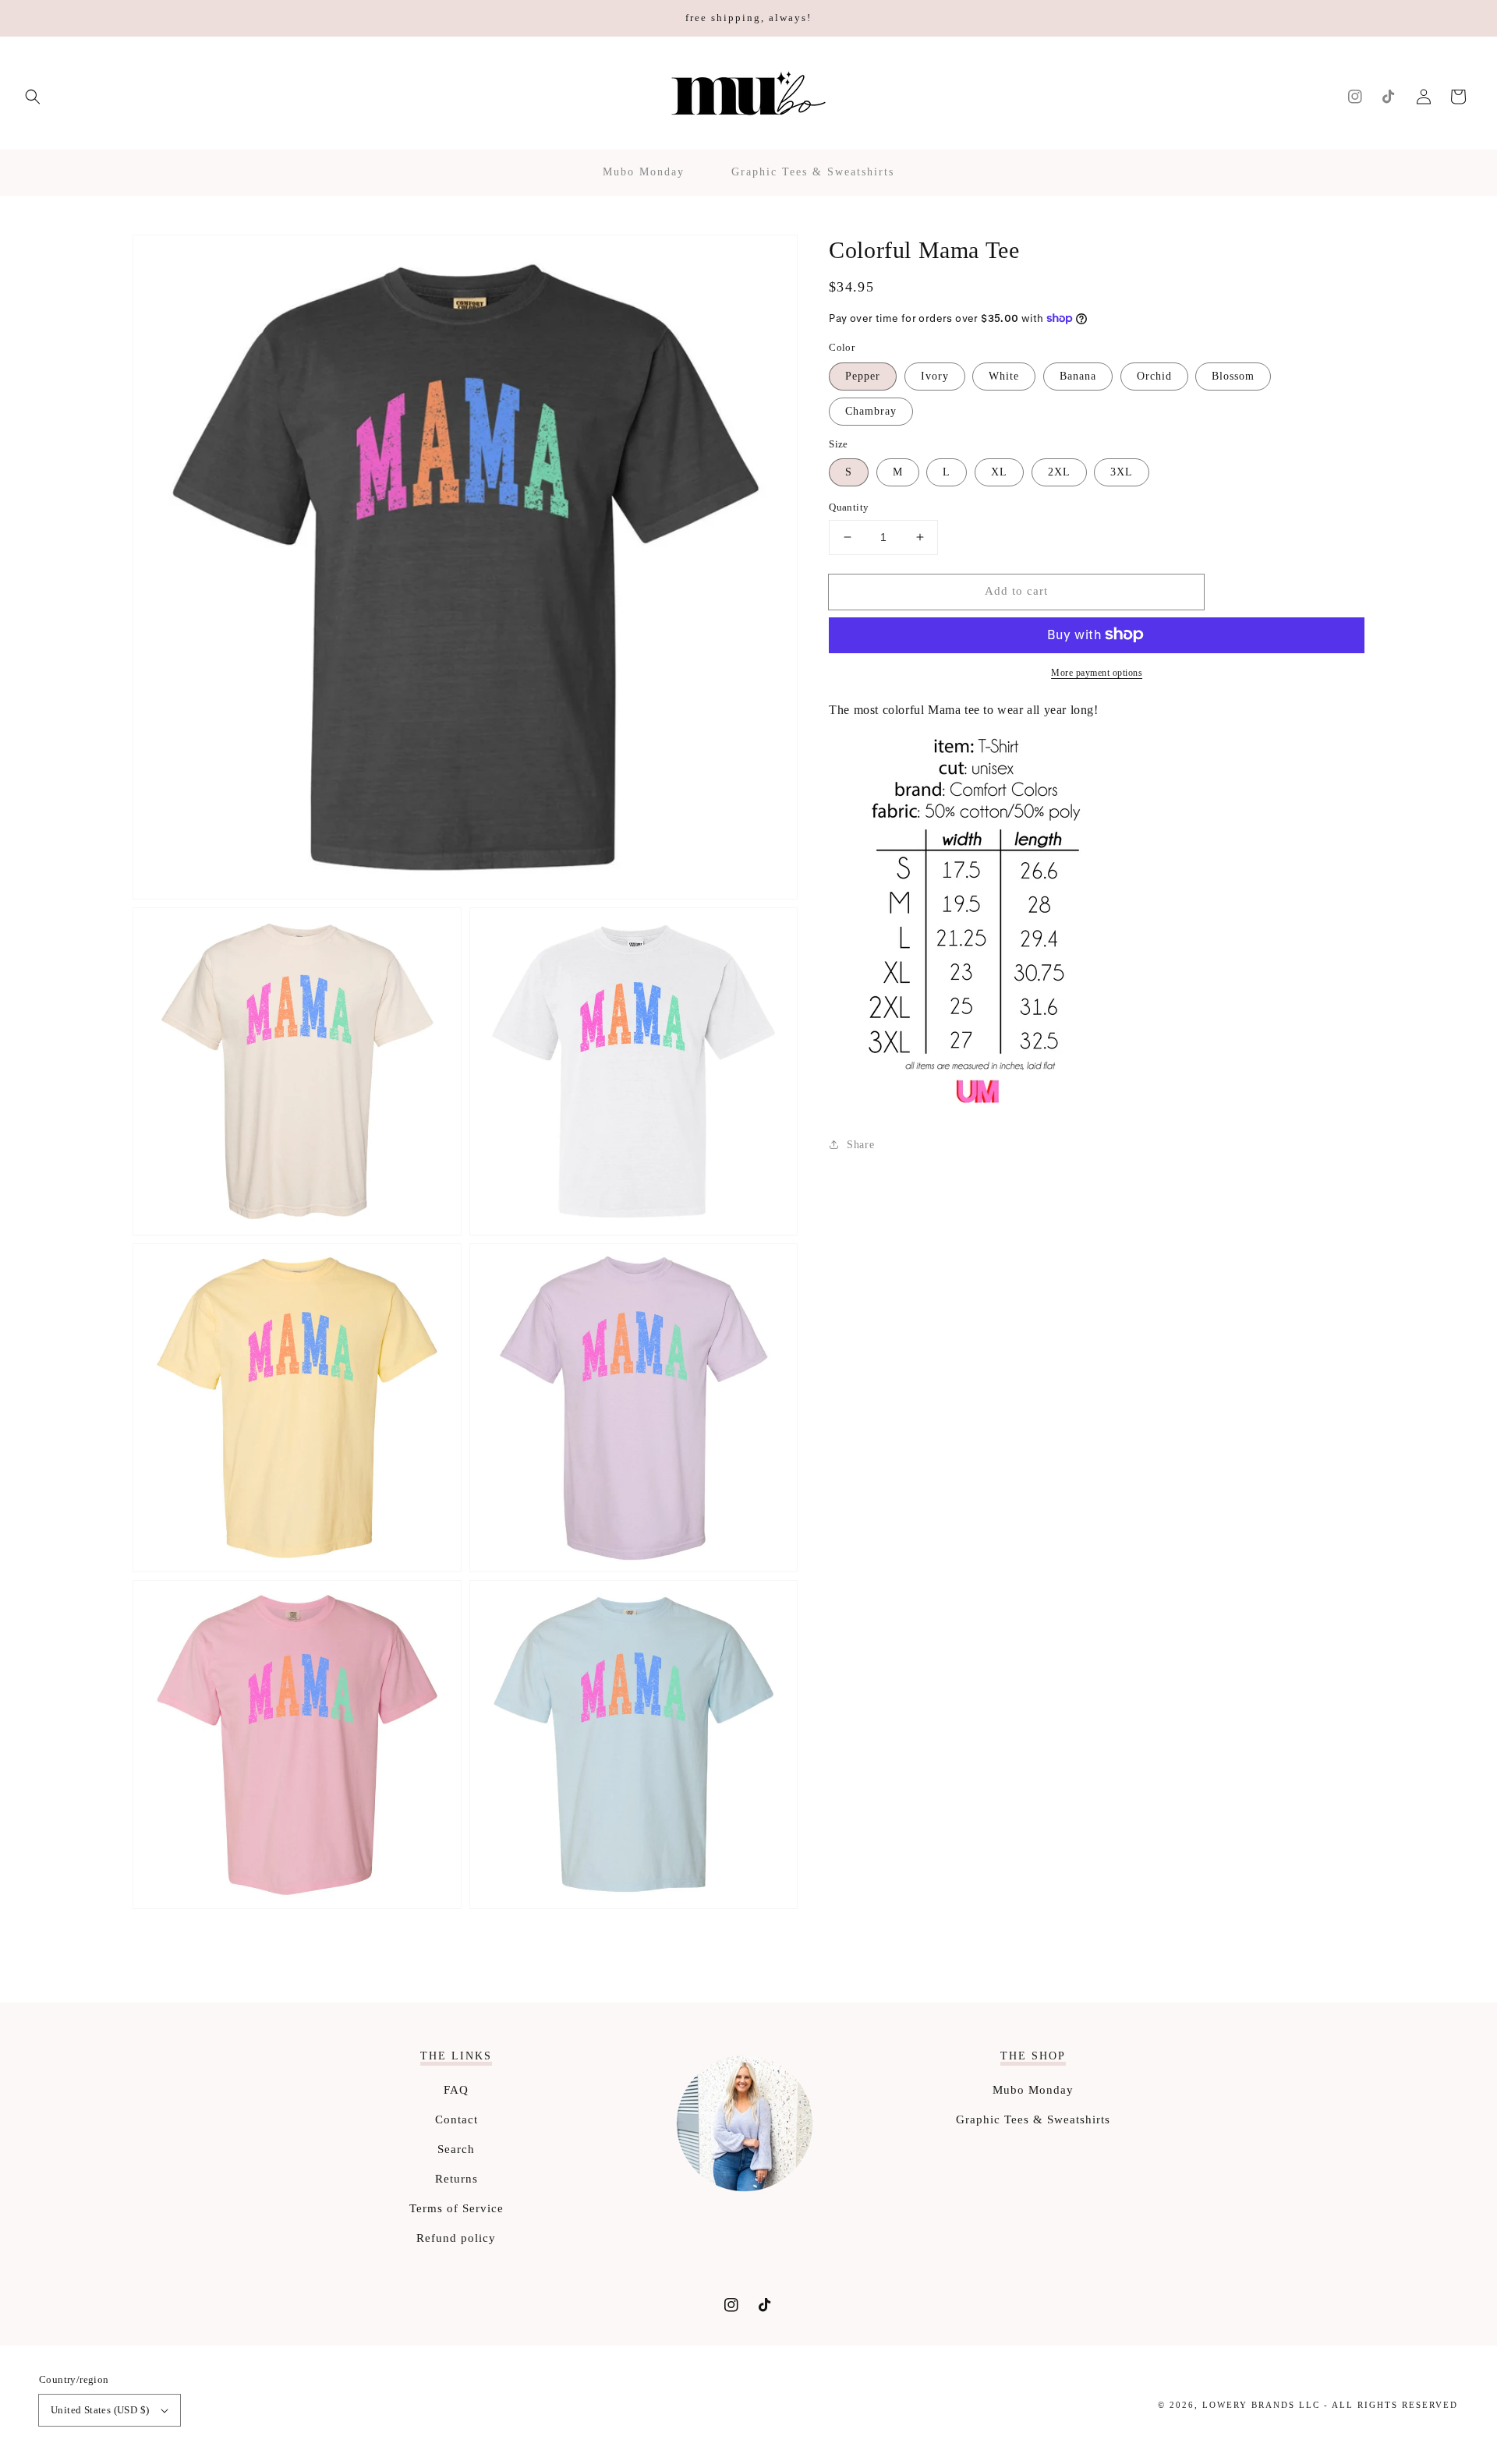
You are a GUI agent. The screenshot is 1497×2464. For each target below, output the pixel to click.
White (1004, 375)
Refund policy (456, 2238)
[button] (33, 97)
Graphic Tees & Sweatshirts (1033, 2119)
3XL (1122, 472)
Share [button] (860, 1145)
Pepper (863, 375)
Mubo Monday (1033, 2090)
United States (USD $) (100, 2410)
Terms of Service (457, 2208)
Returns (457, 2179)
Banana (1078, 375)
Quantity (849, 507)
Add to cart (1016, 591)
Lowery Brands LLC (1261, 2405)
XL (999, 472)
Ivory (935, 375)
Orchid (1154, 375)
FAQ (456, 2090)
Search (456, 2149)
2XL (1059, 472)
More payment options (1097, 672)
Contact (457, 2119)
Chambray (871, 410)
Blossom (1233, 375)
